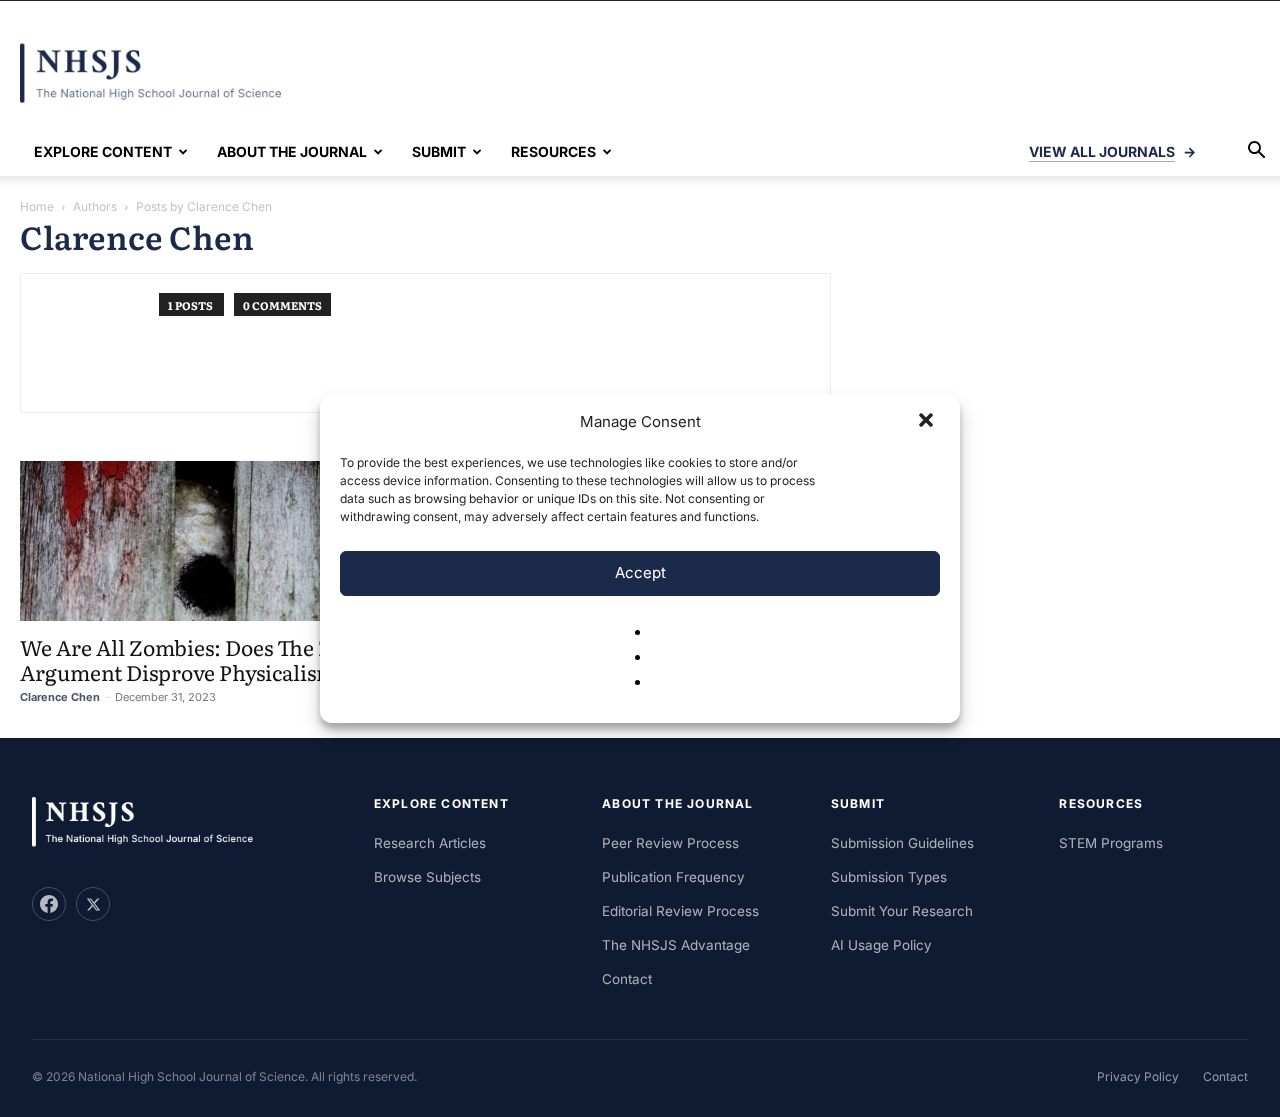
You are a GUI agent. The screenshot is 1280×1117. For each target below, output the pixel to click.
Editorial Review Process (680, 911)
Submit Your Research (902, 911)
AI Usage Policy (881, 945)
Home (37, 206)
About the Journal (292, 151)
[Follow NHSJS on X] (93, 904)
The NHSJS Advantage (676, 945)
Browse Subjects (427, 877)
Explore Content (103, 151)
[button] (928, 422)
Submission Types (889, 877)
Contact (627, 979)
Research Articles (430, 843)
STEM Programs (1111, 843)
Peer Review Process (670, 843)
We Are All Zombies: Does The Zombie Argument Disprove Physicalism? (207, 659)
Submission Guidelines (902, 843)
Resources (553, 151)
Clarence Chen (60, 697)
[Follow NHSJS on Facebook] (49, 904)
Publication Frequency (673, 877)
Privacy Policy (1138, 1076)
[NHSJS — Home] (152, 822)
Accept (640, 572)
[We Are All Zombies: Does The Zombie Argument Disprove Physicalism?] (210, 541)
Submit (439, 151)
